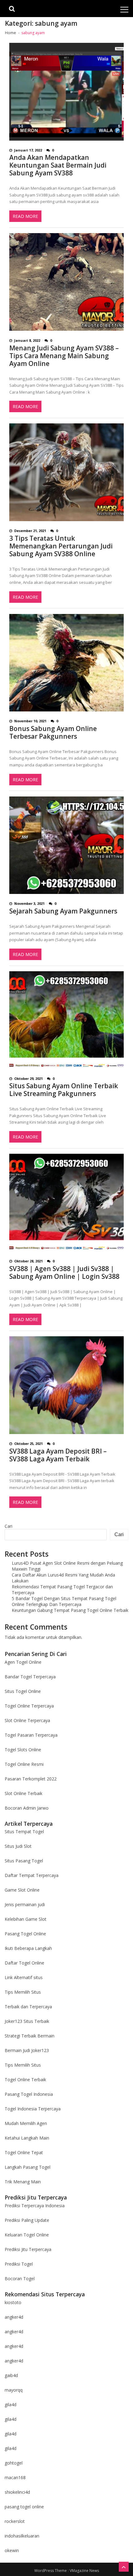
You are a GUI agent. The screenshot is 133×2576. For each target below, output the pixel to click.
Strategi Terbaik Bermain (30, 2036)
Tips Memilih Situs (23, 1992)
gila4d (11, 2405)
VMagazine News (84, 2571)
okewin (12, 2550)
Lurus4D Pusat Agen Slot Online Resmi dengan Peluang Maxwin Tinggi (67, 1566)
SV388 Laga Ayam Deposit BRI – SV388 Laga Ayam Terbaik (58, 1455)
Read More (25, 216)
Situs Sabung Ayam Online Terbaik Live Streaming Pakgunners (64, 1090)
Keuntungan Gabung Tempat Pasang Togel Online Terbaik (70, 1610)
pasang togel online (24, 2507)
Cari (9, 1526)
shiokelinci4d (17, 2492)
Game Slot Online (22, 1890)
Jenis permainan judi (25, 1904)
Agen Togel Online (23, 1662)
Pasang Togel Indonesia (29, 2094)
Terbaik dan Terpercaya (28, 2007)
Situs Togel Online (23, 1691)
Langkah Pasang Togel (28, 2167)
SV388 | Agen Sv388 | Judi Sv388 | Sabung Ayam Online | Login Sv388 (64, 1273)
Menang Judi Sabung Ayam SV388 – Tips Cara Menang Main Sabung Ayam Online (64, 356)
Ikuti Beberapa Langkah (28, 1948)
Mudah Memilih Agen (26, 2123)
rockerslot (15, 2521)
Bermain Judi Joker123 (27, 2050)
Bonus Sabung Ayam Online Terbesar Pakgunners (53, 733)
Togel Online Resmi (24, 1764)
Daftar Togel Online (24, 1963)
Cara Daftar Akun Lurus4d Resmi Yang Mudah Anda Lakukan (63, 1578)
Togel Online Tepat (24, 2152)
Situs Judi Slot (18, 1846)
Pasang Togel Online (25, 1934)
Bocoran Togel (20, 2278)
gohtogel (14, 2463)
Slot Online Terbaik (24, 1793)
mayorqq (14, 2390)
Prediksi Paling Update (27, 2220)
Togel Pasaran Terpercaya (31, 1735)
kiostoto (13, 2302)
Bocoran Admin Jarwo (27, 1808)
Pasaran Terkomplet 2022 (31, 1779)
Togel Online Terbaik (25, 2080)
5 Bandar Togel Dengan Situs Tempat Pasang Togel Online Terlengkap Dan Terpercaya (64, 1601)
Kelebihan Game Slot (26, 1919)
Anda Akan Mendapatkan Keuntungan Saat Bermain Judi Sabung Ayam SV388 (58, 165)
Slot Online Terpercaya (27, 1720)
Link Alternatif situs (24, 1977)
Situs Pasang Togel (24, 1861)
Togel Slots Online (23, 1750)
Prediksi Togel (19, 2264)
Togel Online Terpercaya (29, 1706)
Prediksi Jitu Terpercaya (28, 2249)
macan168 (15, 2477)
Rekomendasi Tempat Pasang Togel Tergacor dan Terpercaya (62, 1590)
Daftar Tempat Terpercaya (32, 1875)
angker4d (14, 2317)
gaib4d (11, 2375)
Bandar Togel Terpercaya (30, 1677)
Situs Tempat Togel (24, 1832)
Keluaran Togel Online (27, 2235)
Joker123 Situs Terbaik (27, 2021)
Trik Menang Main (23, 2182)
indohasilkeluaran (22, 2536)
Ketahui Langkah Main (27, 2138)
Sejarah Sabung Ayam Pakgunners (63, 911)
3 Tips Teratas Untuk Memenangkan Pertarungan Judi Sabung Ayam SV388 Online (61, 546)
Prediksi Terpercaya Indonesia (35, 2206)
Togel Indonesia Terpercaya (33, 2109)
